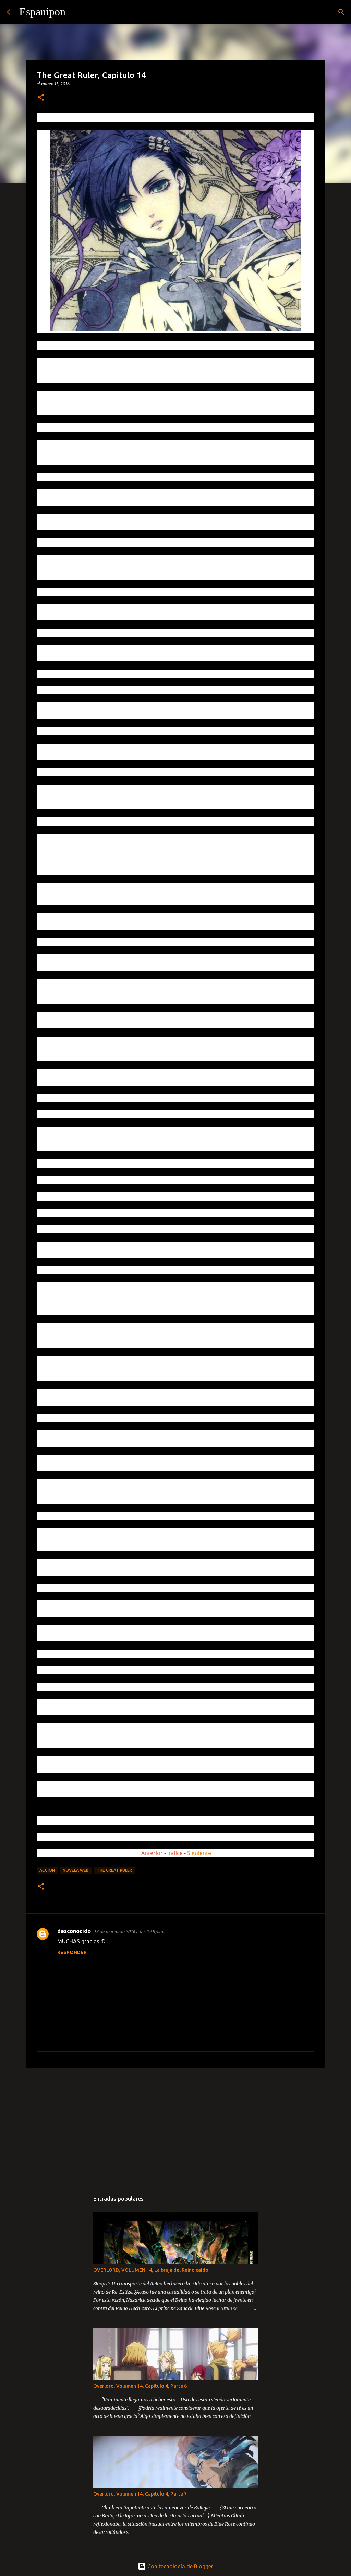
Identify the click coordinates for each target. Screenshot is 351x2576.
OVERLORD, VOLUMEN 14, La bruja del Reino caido (151, 2270)
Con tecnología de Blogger (180, 2566)
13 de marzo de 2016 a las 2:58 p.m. (129, 1931)
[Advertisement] (175, 2127)
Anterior (152, 1853)
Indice (176, 1853)
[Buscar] (75, 12)
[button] (41, 98)
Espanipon (42, 12)
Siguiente (199, 1853)
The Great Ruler (114, 1870)
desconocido (74, 1931)
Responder (72, 1952)
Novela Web (76, 1870)
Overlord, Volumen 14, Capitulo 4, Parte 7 (140, 2494)
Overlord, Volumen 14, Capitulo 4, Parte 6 (140, 2386)
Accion (47, 1870)
